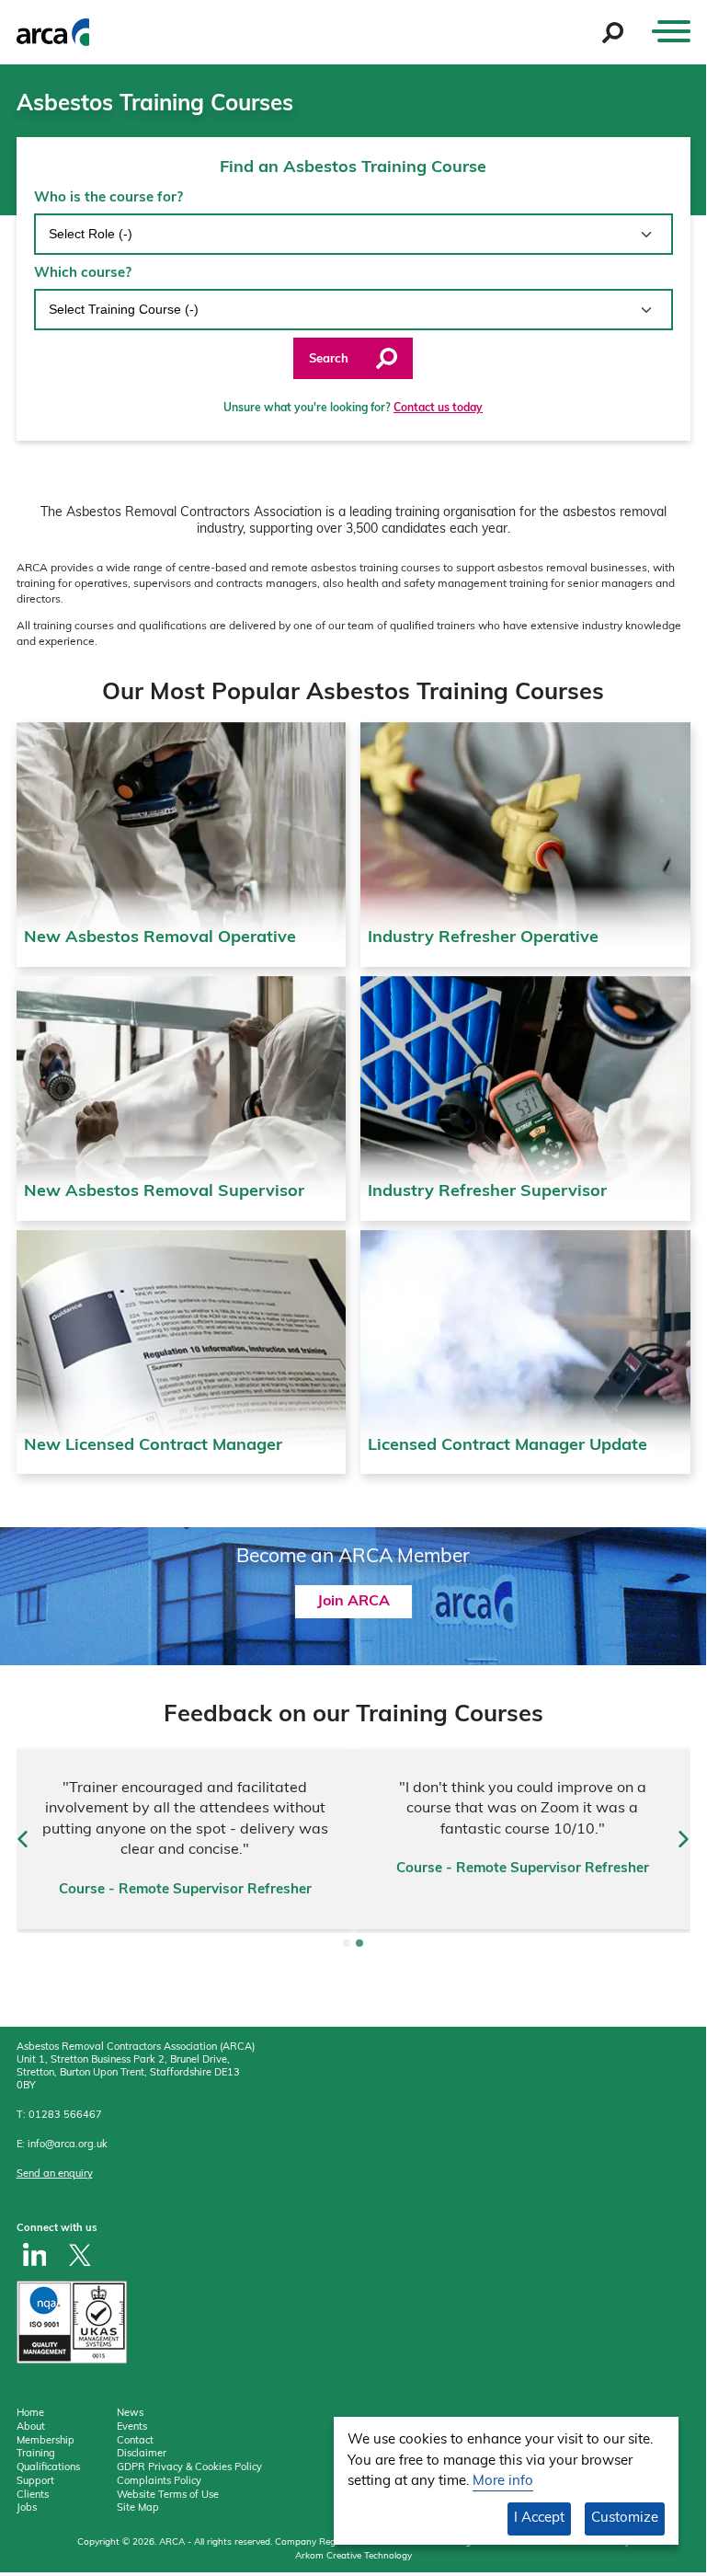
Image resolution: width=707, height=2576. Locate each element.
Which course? (83, 274)
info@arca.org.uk (68, 2145)
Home (30, 2414)
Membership (46, 2441)
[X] (80, 2254)
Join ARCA (353, 1602)
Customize (625, 2518)
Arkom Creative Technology (353, 2556)
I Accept (539, 2518)
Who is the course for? (108, 198)
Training (36, 2454)
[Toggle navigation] (671, 32)
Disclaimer (142, 2454)
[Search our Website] (613, 33)
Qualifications (48, 2468)
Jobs (27, 2508)
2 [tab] (359, 1943)
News (130, 2414)
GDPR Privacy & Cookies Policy (189, 2468)
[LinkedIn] (35, 2254)
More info (503, 2482)
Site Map (138, 2508)
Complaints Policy (159, 2482)
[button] (23, 1839)
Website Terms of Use (168, 2495)
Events (132, 2427)
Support (35, 2482)
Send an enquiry (55, 2174)
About (31, 2427)
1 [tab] (347, 1943)
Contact (135, 2441)
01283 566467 (65, 2116)
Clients (33, 2495)
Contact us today (438, 408)
